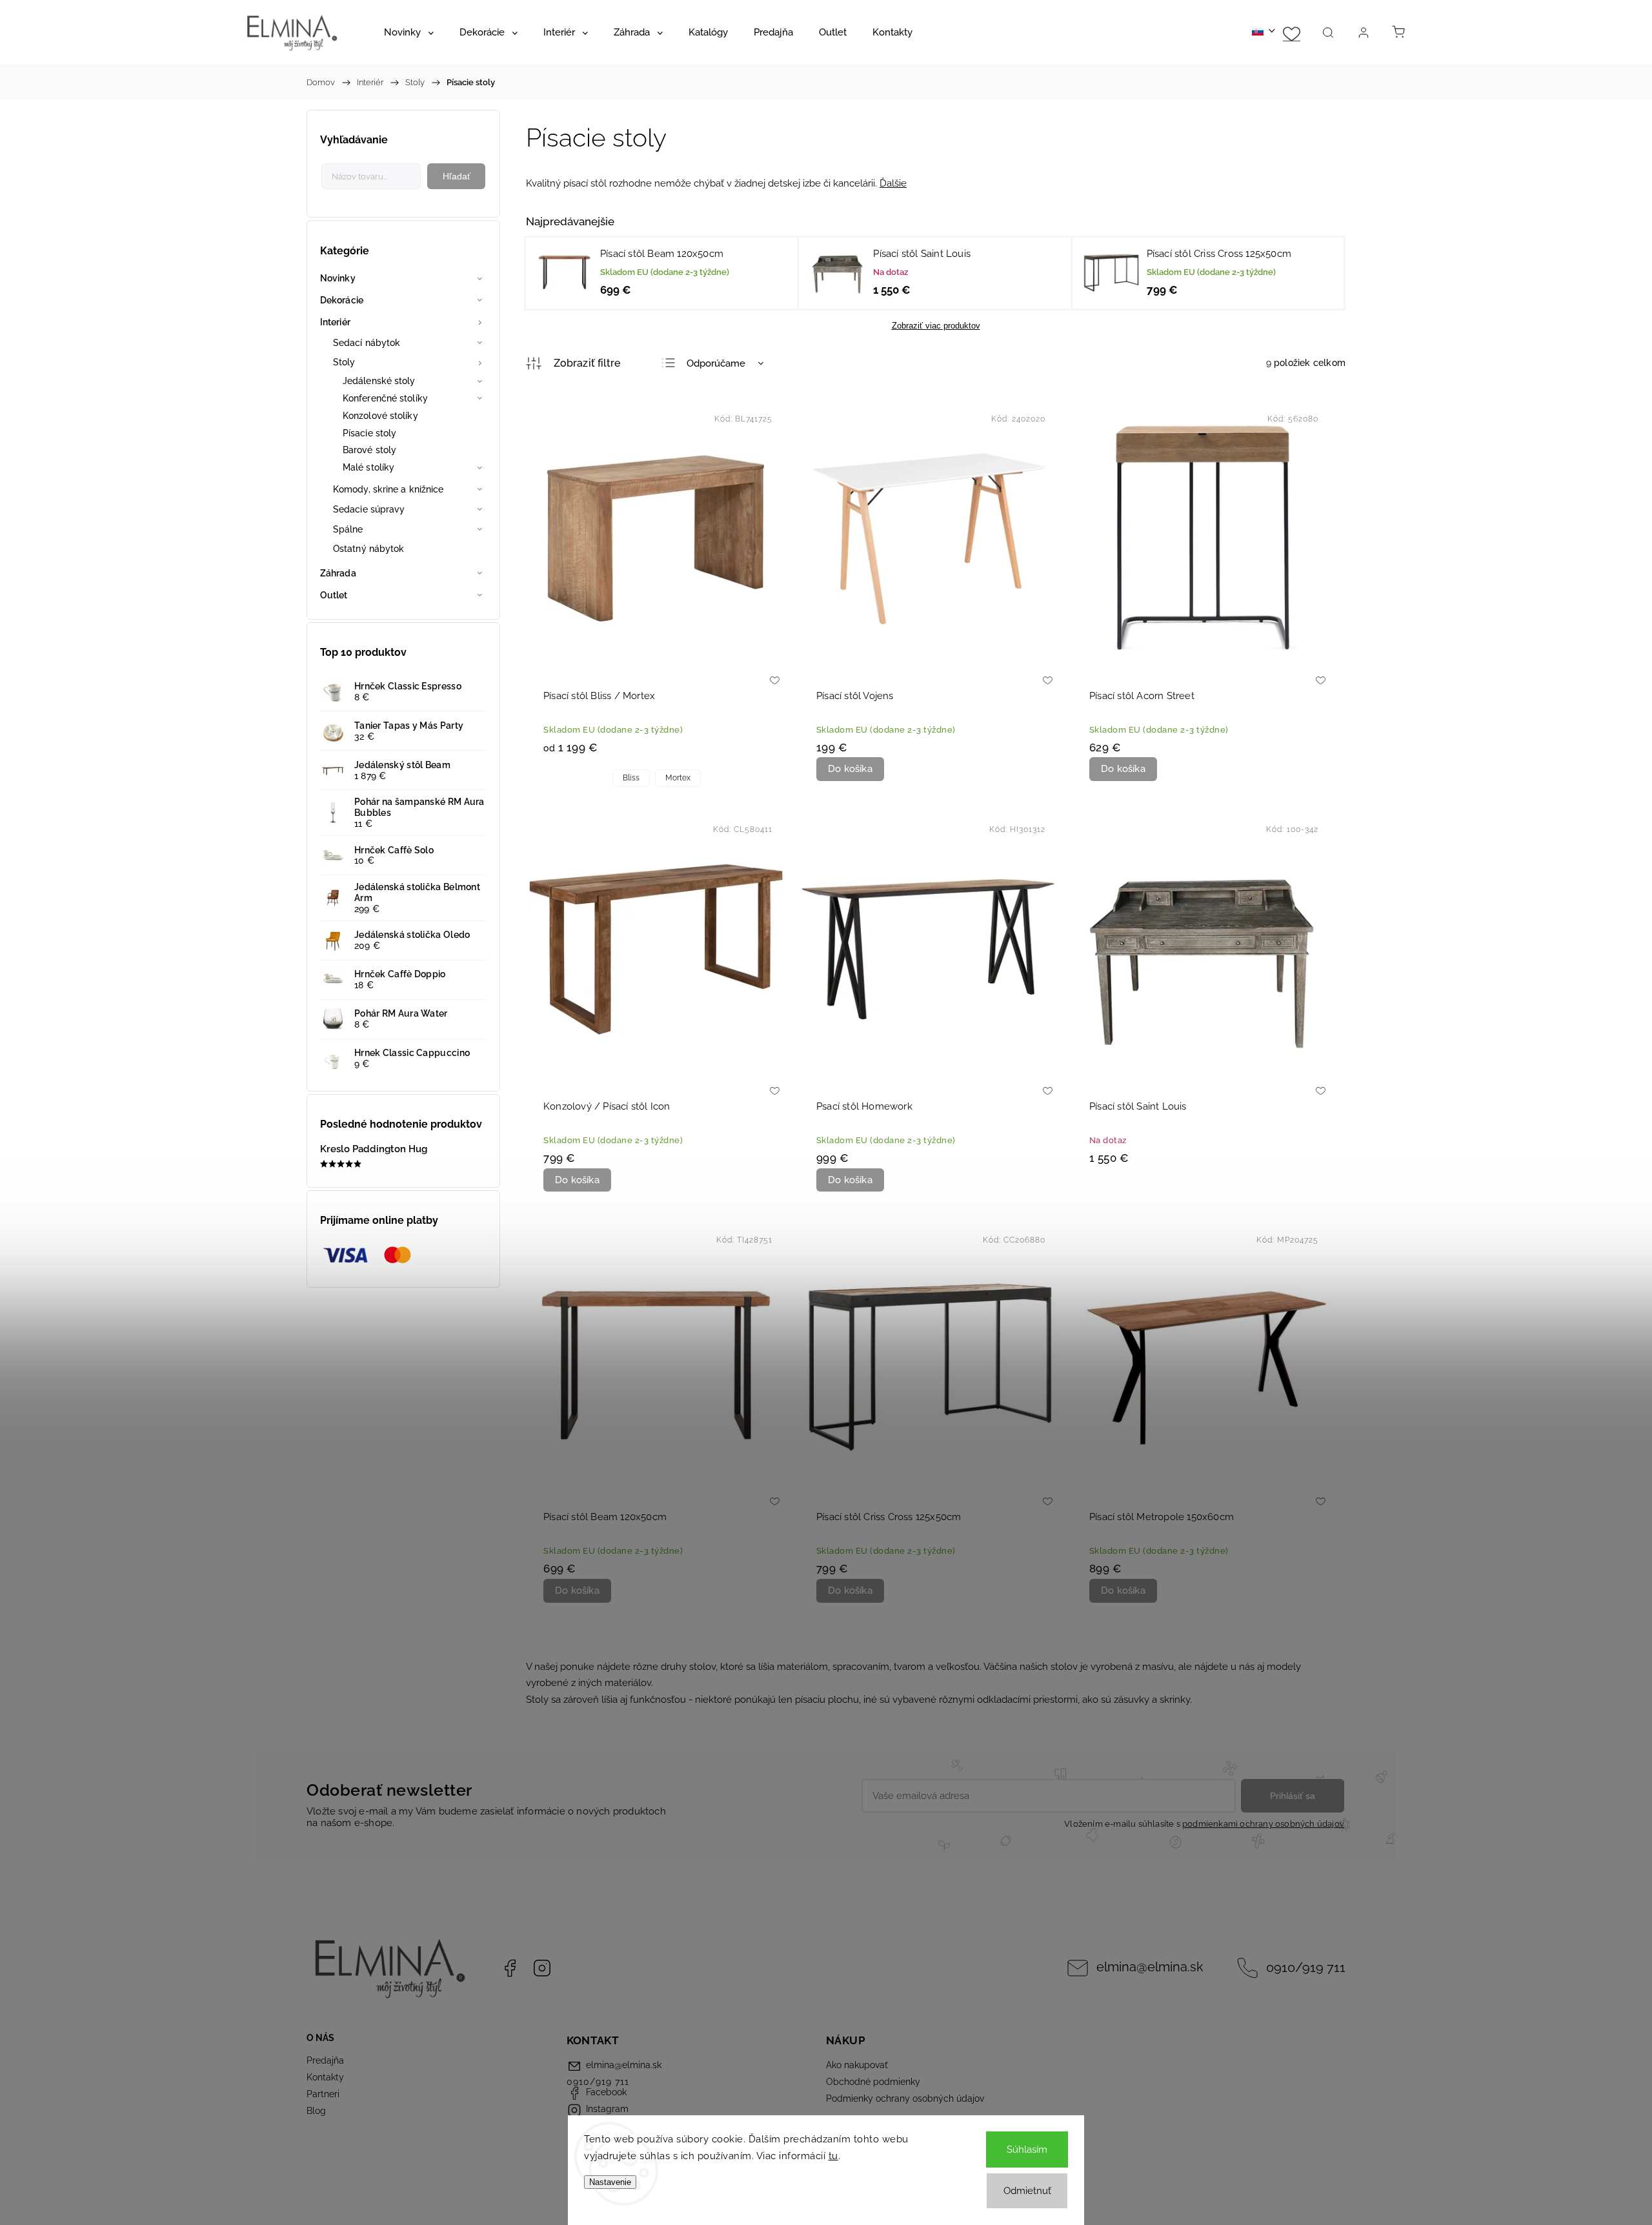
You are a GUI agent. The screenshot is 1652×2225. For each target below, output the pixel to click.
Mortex (678, 778)
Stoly (344, 362)
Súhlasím (1027, 2149)
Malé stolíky (368, 467)
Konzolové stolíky (380, 416)
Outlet (334, 595)
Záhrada (338, 573)
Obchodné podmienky (873, 2082)
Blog (316, 2111)
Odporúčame (716, 363)
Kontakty (325, 2077)
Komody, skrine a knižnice (388, 489)
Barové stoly (369, 450)
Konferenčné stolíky (385, 398)
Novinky (338, 278)
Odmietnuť (1027, 2191)
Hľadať (457, 176)
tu (833, 2156)
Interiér (335, 322)
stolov (702, 1667)
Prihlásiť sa (1293, 1796)
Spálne (348, 529)
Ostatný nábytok (369, 549)
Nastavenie (610, 2182)
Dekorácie (342, 300)
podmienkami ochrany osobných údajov (1263, 1824)
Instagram (542, 1968)
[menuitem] (409, 32)
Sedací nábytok (367, 343)
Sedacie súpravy (369, 509)
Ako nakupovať (857, 2065)
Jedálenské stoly (379, 381)
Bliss (631, 778)
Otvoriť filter (573, 363)
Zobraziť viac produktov (936, 326)
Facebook (510, 1968)
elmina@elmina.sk (1150, 1967)
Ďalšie (893, 183)
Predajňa (325, 2060)
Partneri (323, 2094)
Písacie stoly (369, 433)
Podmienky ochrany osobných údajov (905, 2098)
